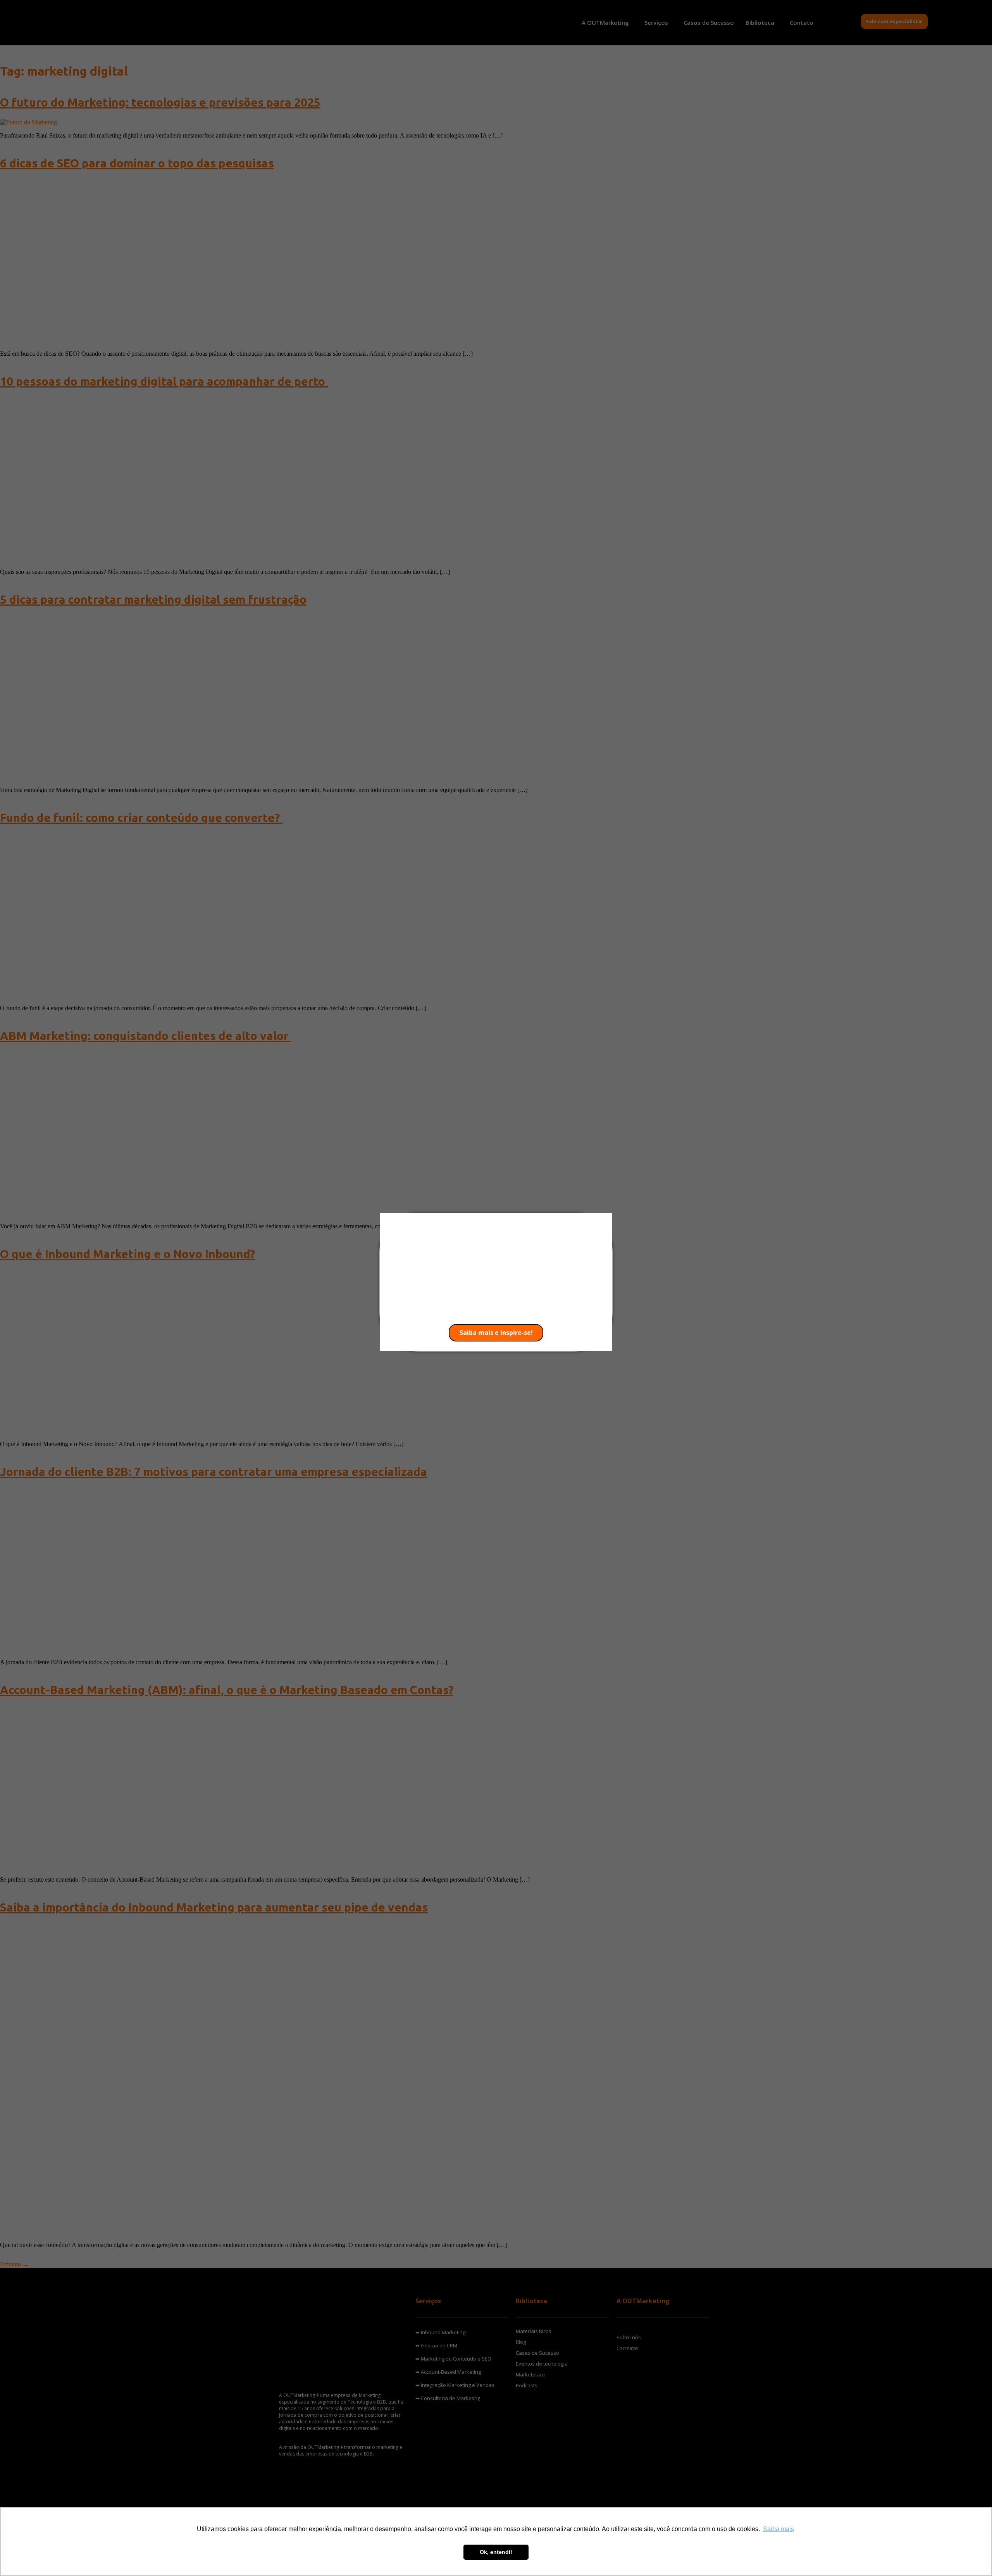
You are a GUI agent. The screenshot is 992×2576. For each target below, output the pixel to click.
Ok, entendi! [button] (496, 2552)
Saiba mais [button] (778, 2529)
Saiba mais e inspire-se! (496, 1333)
